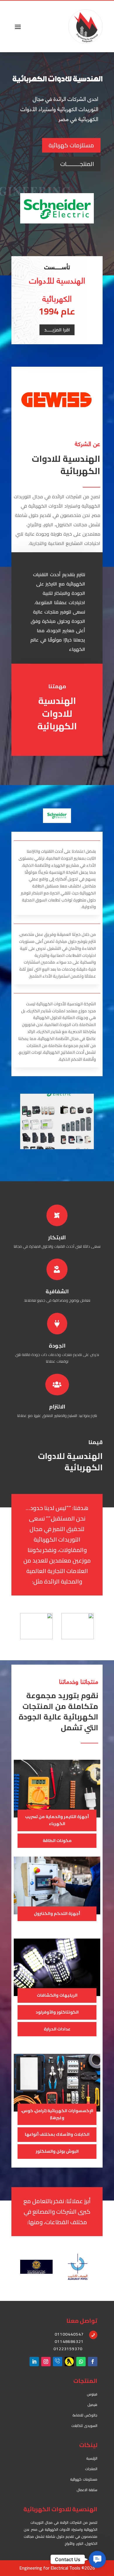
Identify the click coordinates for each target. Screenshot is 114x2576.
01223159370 (68, 2349)
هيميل (92, 2405)
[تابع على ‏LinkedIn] (34, 2362)
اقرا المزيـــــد (57, 330)
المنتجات (91, 2469)
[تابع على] (69, 2362)
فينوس (92, 2394)
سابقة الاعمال (87, 2490)
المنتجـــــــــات (77, 164)
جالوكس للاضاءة (85, 2415)
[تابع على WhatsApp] (81, 2362)
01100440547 (69, 2334)
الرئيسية (92, 2458)
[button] (97, 2559)
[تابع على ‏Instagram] (46, 2362)
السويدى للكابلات (84, 2426)
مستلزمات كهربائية (71, 145)
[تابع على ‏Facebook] (93, 2362)
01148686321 (69, 2341)
